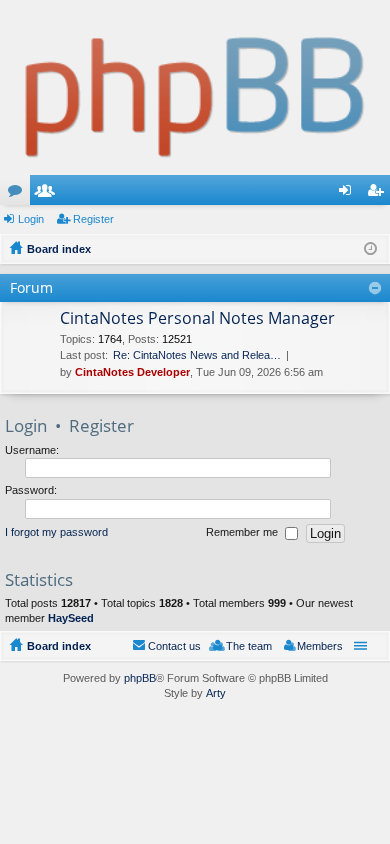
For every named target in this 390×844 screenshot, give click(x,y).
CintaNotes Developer (132, 372)
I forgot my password (56, 532)
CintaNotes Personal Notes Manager (197, 319)
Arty (216, 693)
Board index (59, 646)
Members (49, 194)
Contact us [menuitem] (174, 646)
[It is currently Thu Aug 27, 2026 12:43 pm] (370, 249)
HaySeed (71, 618)
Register (93, 219)
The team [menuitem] (249, 646)
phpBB (140, 678)
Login (31, 219)
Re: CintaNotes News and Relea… (197, 355)
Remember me (243, 532)
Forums (19, 194)
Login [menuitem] (349, 194)
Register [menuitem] (379, 194)
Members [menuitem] (320, 646)
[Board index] (195, 87)
